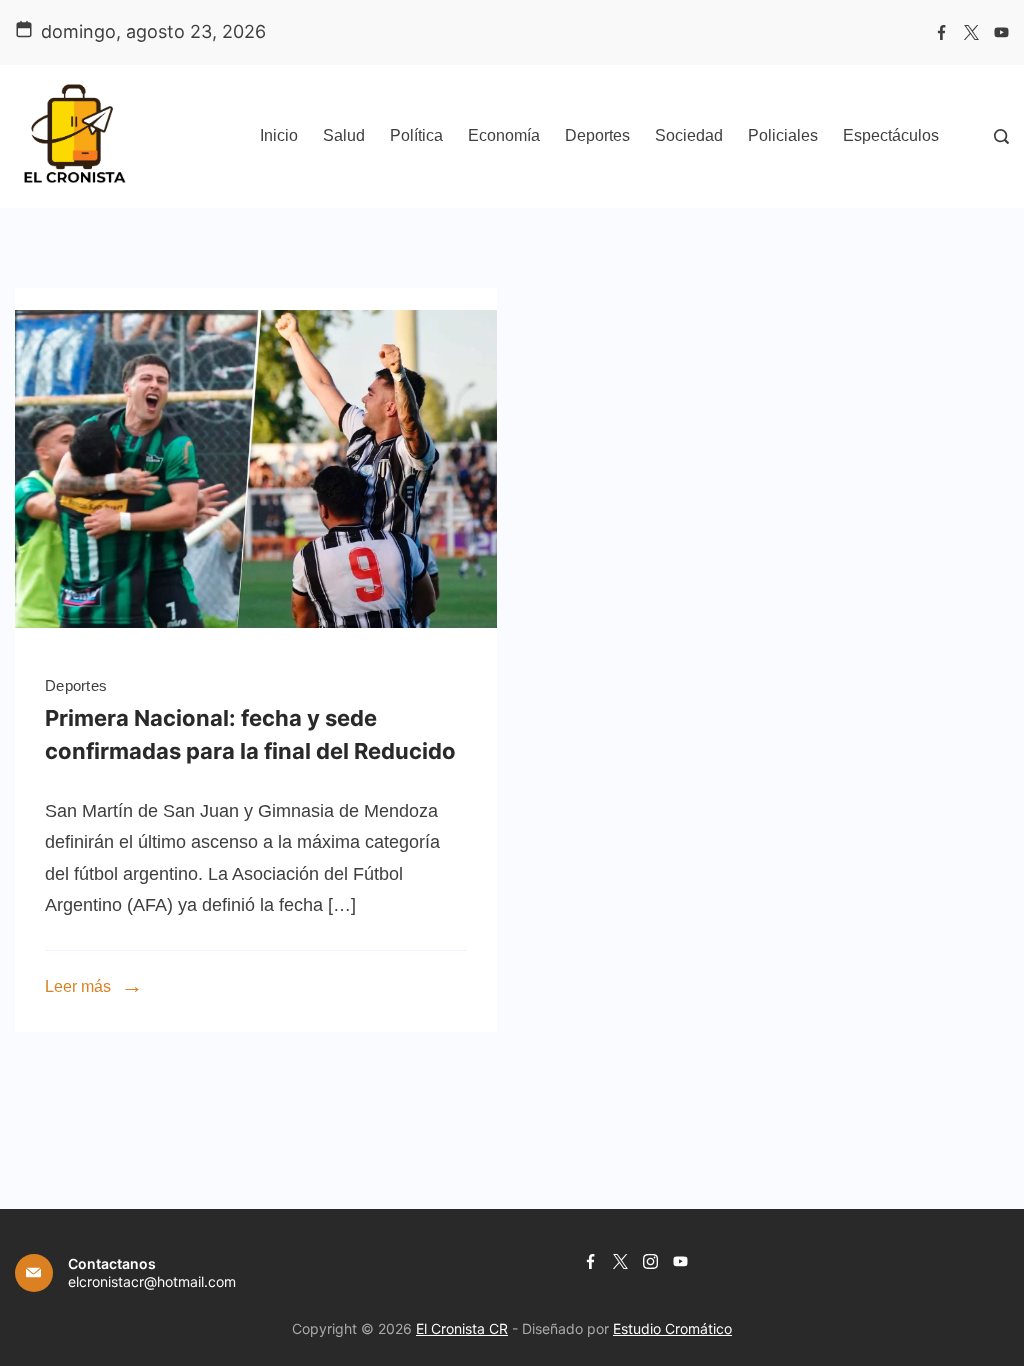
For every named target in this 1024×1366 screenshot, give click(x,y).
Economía (504, 135)
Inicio (279, 135)
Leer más (78, 986)
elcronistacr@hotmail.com (152, 1281)
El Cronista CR (462, 1328)
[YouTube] (1001, 32)
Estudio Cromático (672, 1328)
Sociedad (689, 135)
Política (416, 135)
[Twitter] (971, 32)
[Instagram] (650, 1261)
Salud (344, 135)
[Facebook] (941, 32)
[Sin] (256, 644)
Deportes (597, 135)
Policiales (783, 135)
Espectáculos (891, 135)
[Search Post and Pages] (1001, 136)
